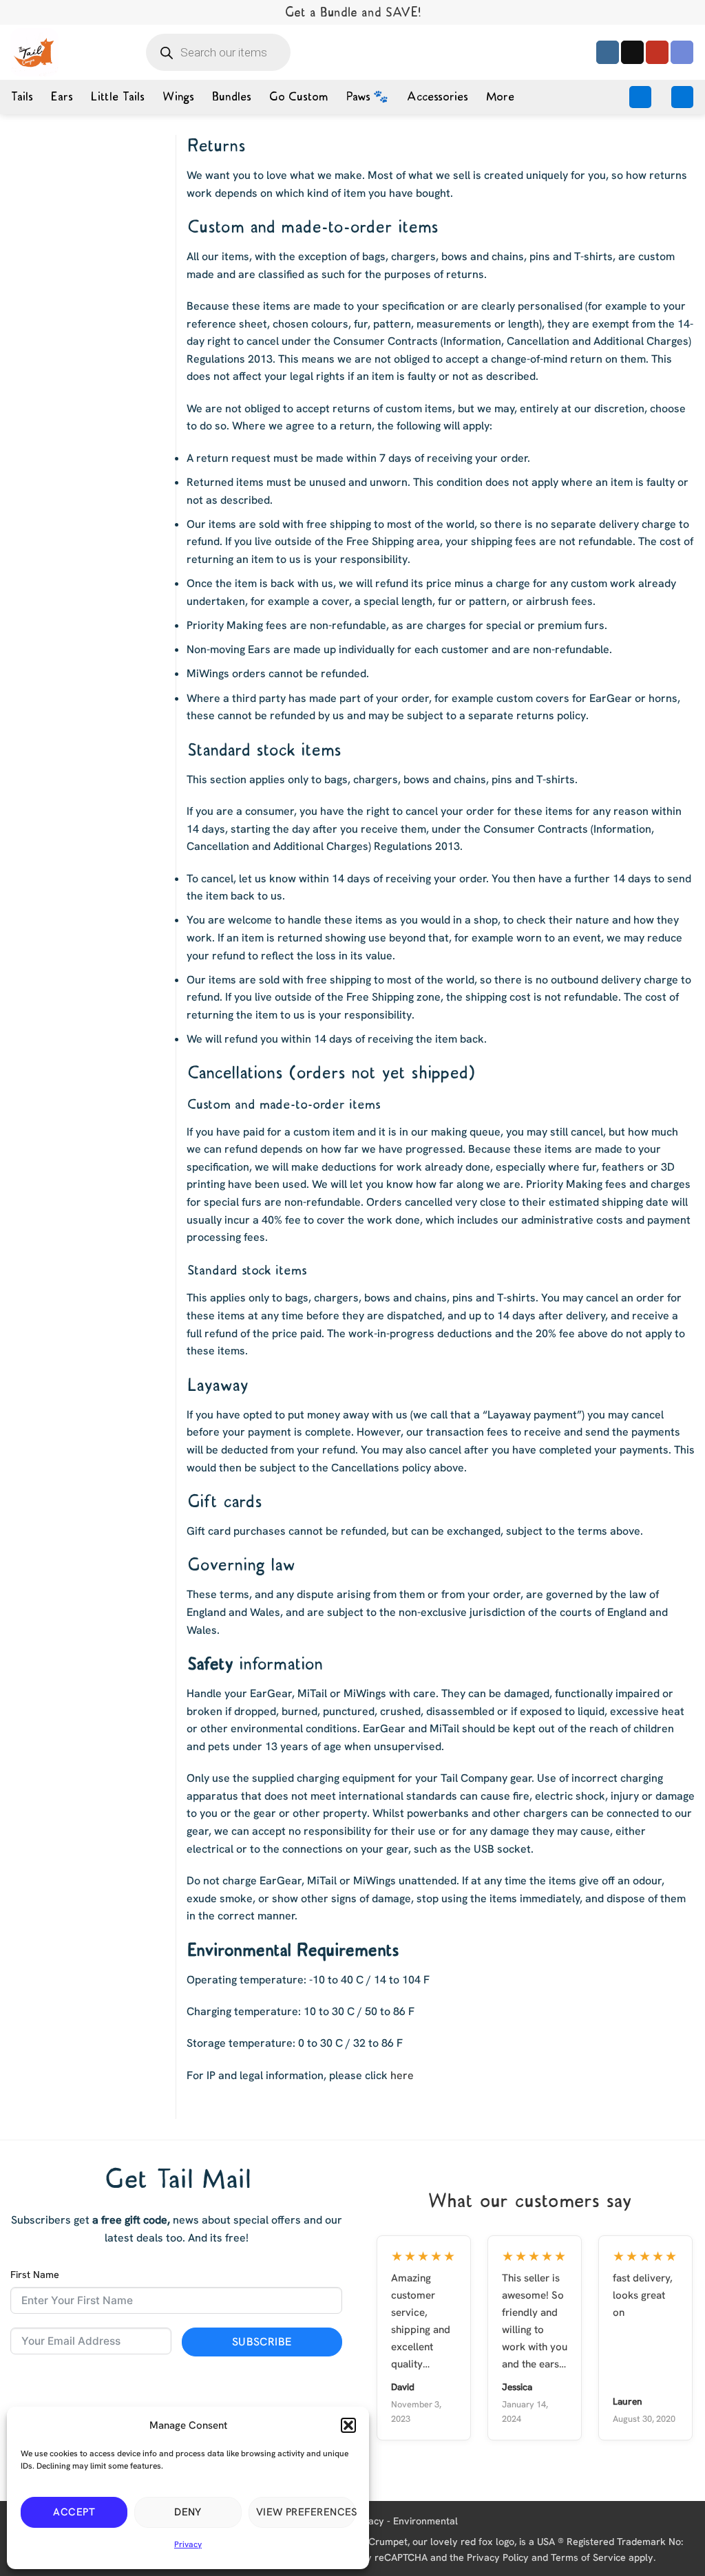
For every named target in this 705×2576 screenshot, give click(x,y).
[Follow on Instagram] (608, 52)
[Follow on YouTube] (657, 52)
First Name (35, 2275)
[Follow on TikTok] (632, 52)
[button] (348, 2425)
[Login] (640, 97)
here (402, 2075)
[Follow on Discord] (682, 52)
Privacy (188, 2544)
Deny (188, 2512)
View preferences (306, 2512)
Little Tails (117, 97)
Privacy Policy (498, 2557)
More (500, 97)
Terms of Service (588, 2557)
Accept (74, 2512)
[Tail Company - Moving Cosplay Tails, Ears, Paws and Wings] (34, 52)
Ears (61, 97)
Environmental (425, 2520)
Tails (21, 97)
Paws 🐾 (367, 97)
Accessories (437, 97)
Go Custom (298, 97)
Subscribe (262, 2342)
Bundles (231, 97)
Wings (178, 97)
